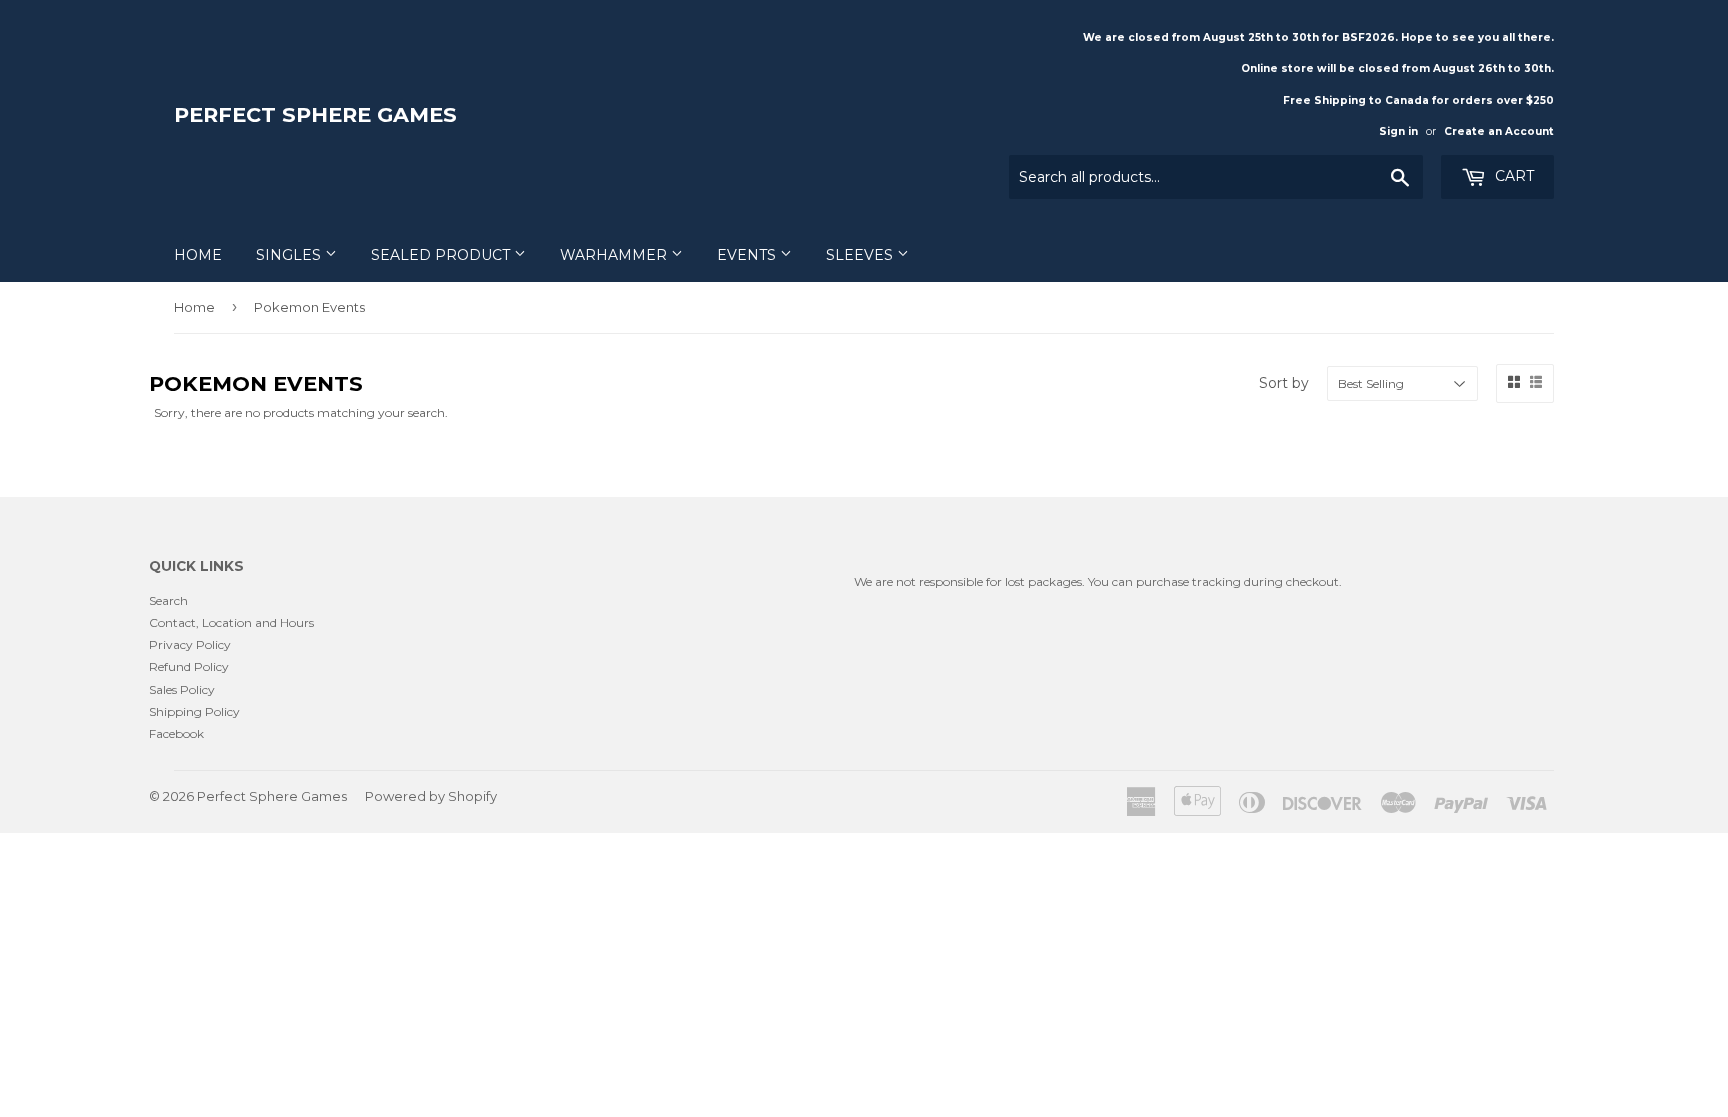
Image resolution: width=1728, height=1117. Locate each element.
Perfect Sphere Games (315, 114)
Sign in (1398, 131)
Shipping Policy (194, 711)
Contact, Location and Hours (231, 622)
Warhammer (615, 255)
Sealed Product (442, 255)
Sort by (1284, 383)
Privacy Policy (190, 644)
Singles (290, 255)
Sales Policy (182, 689)
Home (198, 255)
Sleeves (861, 255)
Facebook (176, 733)
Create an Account (1499, 131)
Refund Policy (189, 666)
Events (748, 255)
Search (168, 600)
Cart (1512, 176)
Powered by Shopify (431, 796)
